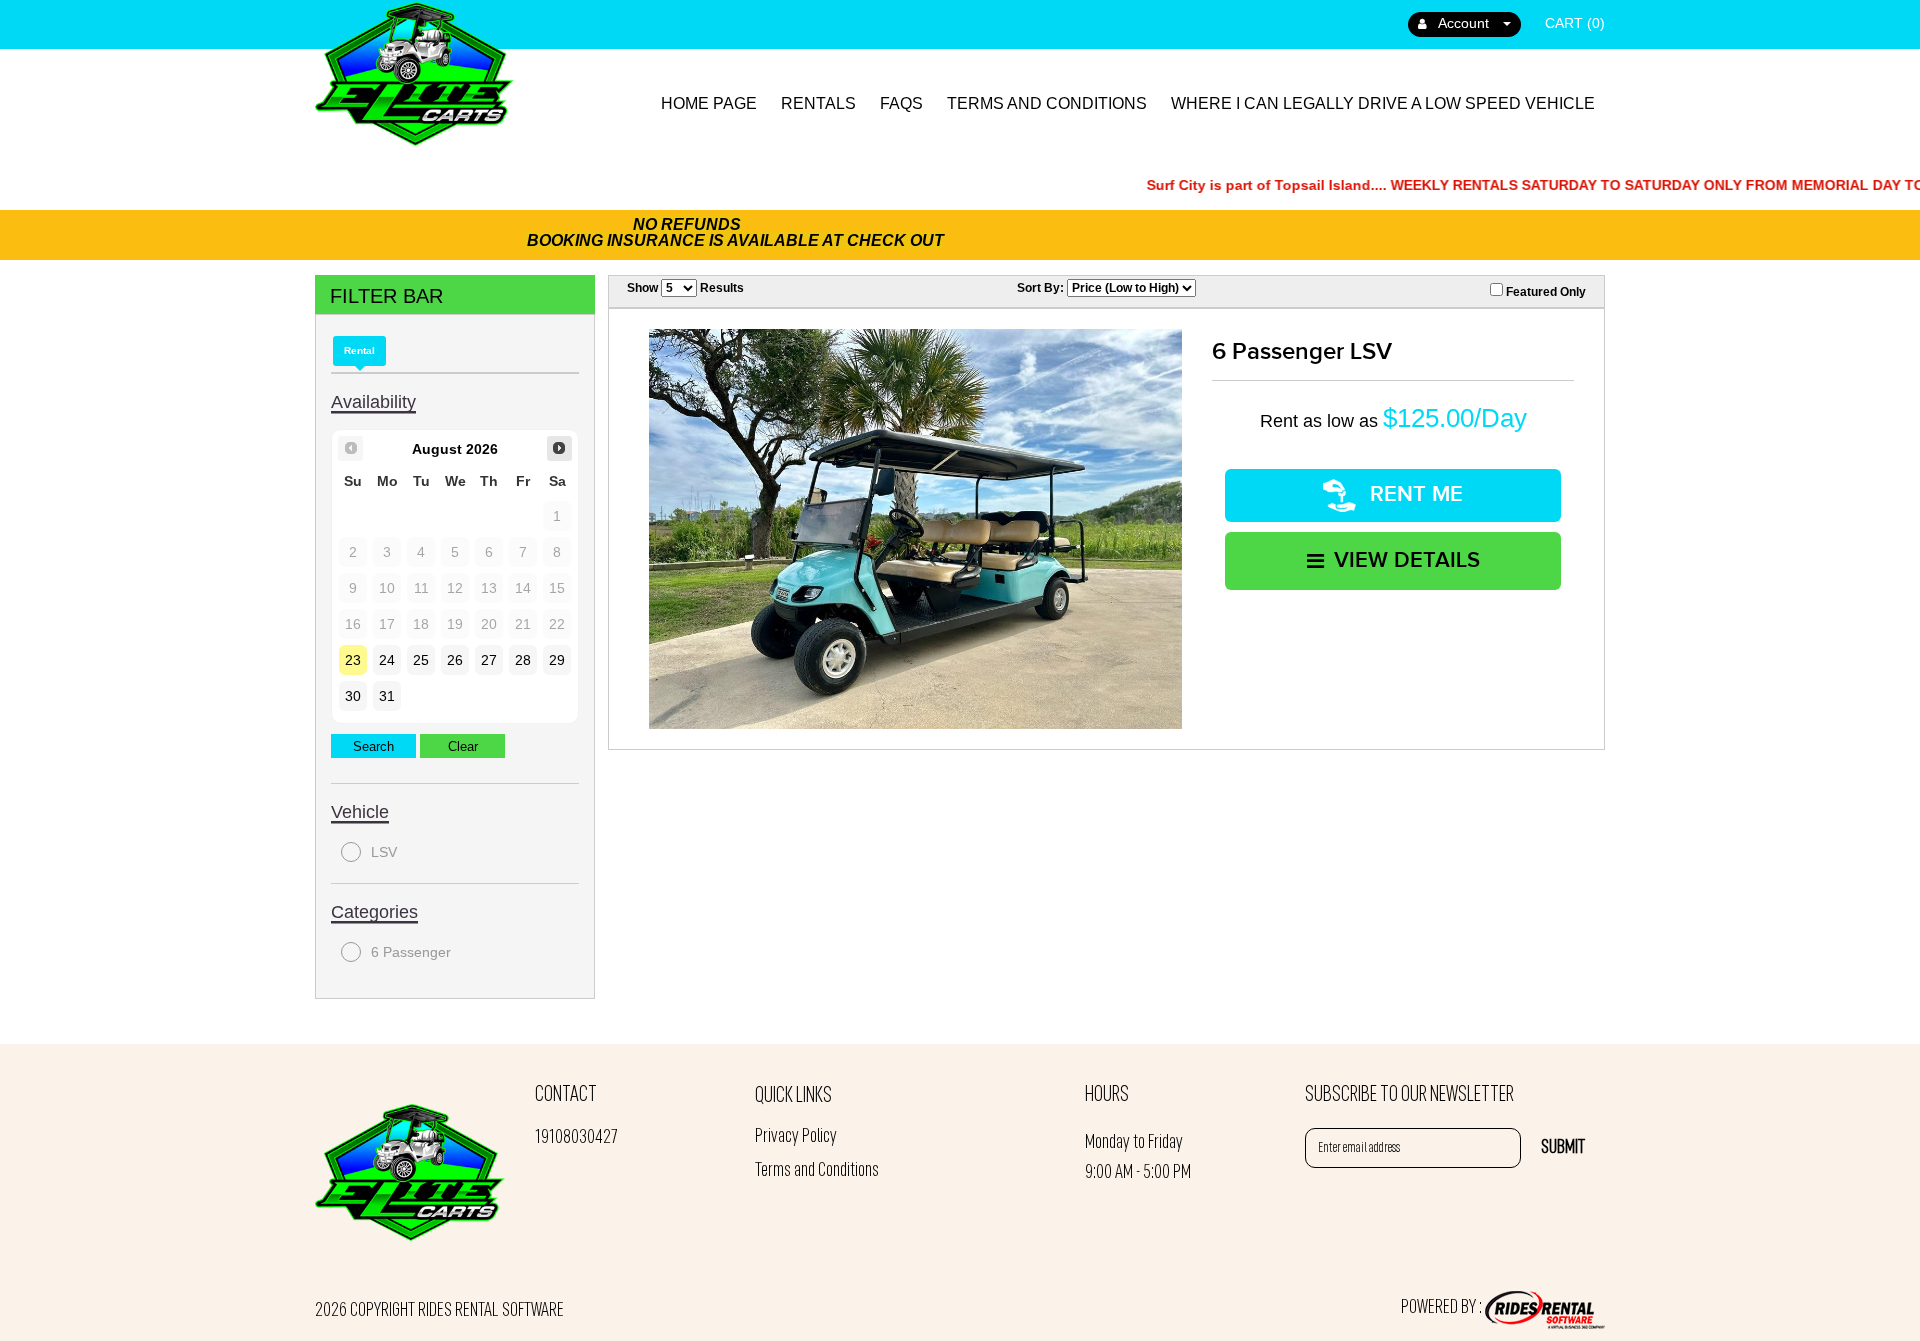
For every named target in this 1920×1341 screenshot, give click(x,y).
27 (489, 660)
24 (387, 660)
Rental (359, 350)
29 (557, 660)
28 (523, 660)
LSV (384, 852)
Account (1464, 23)
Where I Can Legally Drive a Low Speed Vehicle (1383, 103)
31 (387, 696)
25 (421, 660)
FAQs (901, 103)
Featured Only (1544, 292)
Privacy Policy (796, 1137)
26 (455, 660)
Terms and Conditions (1047, 103)
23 (353, 660)
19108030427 (576, 1138)
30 (353, 696)
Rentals (818, 103)
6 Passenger (411, 952)
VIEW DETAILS (1407, 560)
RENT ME (1413, 494)
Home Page (709, 103)
